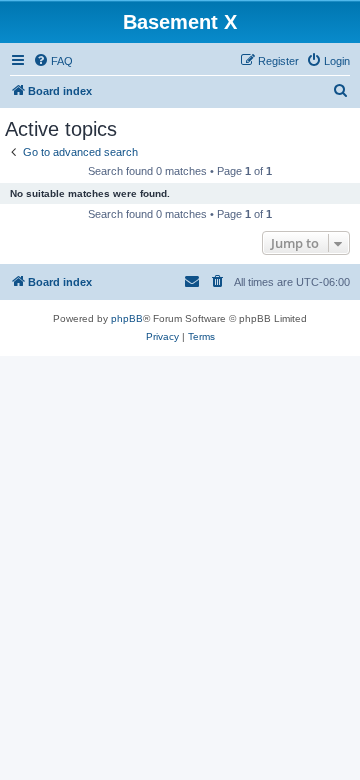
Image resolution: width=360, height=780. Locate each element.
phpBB (127, 318)
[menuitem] (53, 61)
